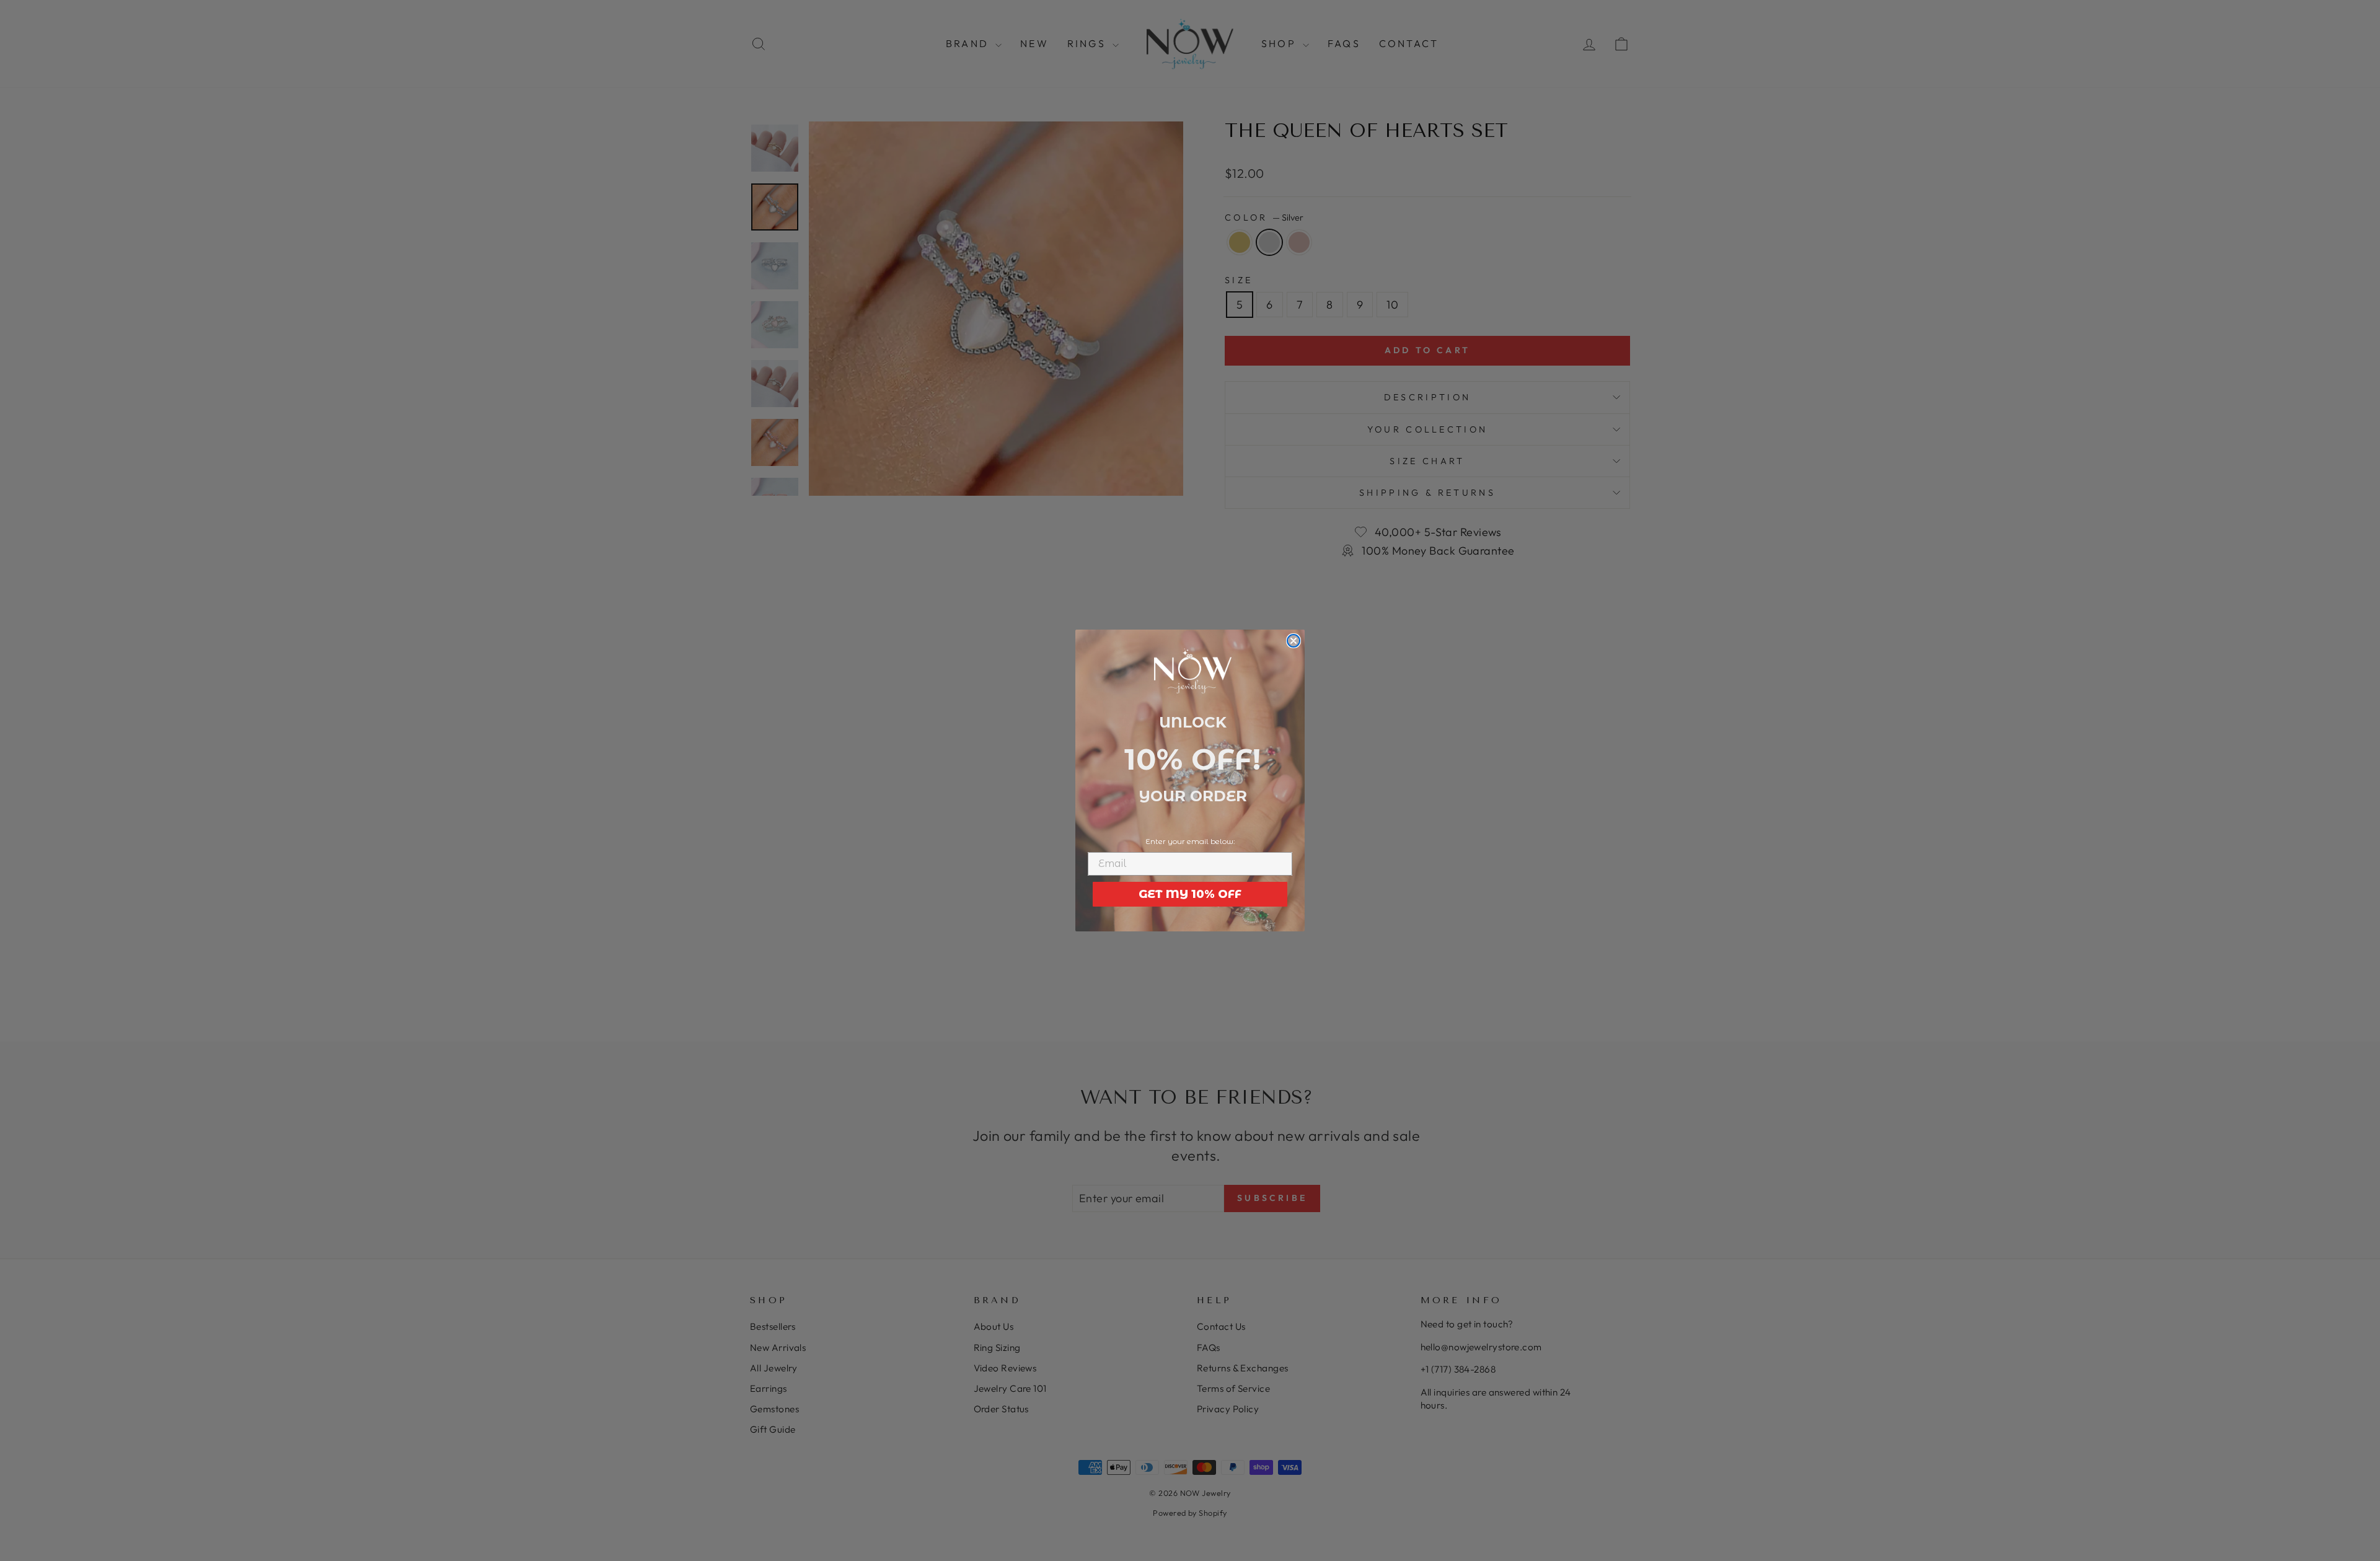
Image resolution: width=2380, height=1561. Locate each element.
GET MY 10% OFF (1190, 894)
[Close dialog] (1294, 641)
